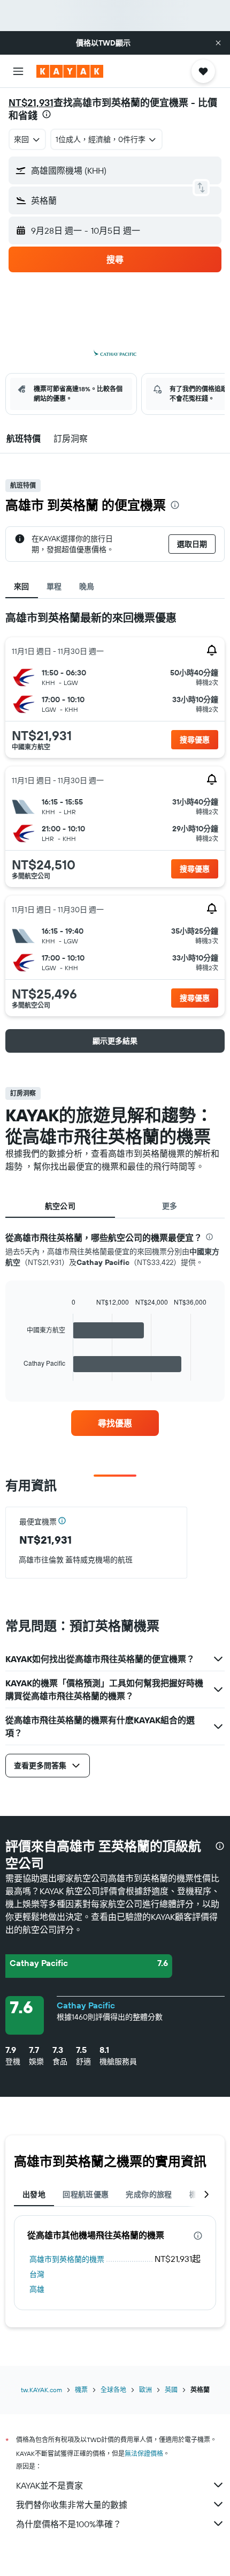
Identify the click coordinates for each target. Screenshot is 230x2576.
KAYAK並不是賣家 (49, 2485)
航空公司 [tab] (60, 1206)
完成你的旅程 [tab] (149, 2194)
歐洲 (145, 2390)
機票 (81, 2390)
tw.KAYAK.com (41, 2390)
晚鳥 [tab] (87, 586)
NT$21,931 (31, 103)
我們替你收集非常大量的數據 (72, 2505)
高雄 (37, 2289)
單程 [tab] (54, 586)
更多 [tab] (170, 1206)
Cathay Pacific (86, 2005)
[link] (115, 1423)
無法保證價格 (144, 2454)
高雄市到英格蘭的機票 (67, 2259)
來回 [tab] (22, 586)
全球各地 (113, 2390)
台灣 (37, 2274)
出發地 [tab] (34, 2194)
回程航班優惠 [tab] (86, 2194)
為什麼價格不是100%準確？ (69, 2524)
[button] (218, 43)
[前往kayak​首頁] (70, 71)
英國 (171, 2390)
